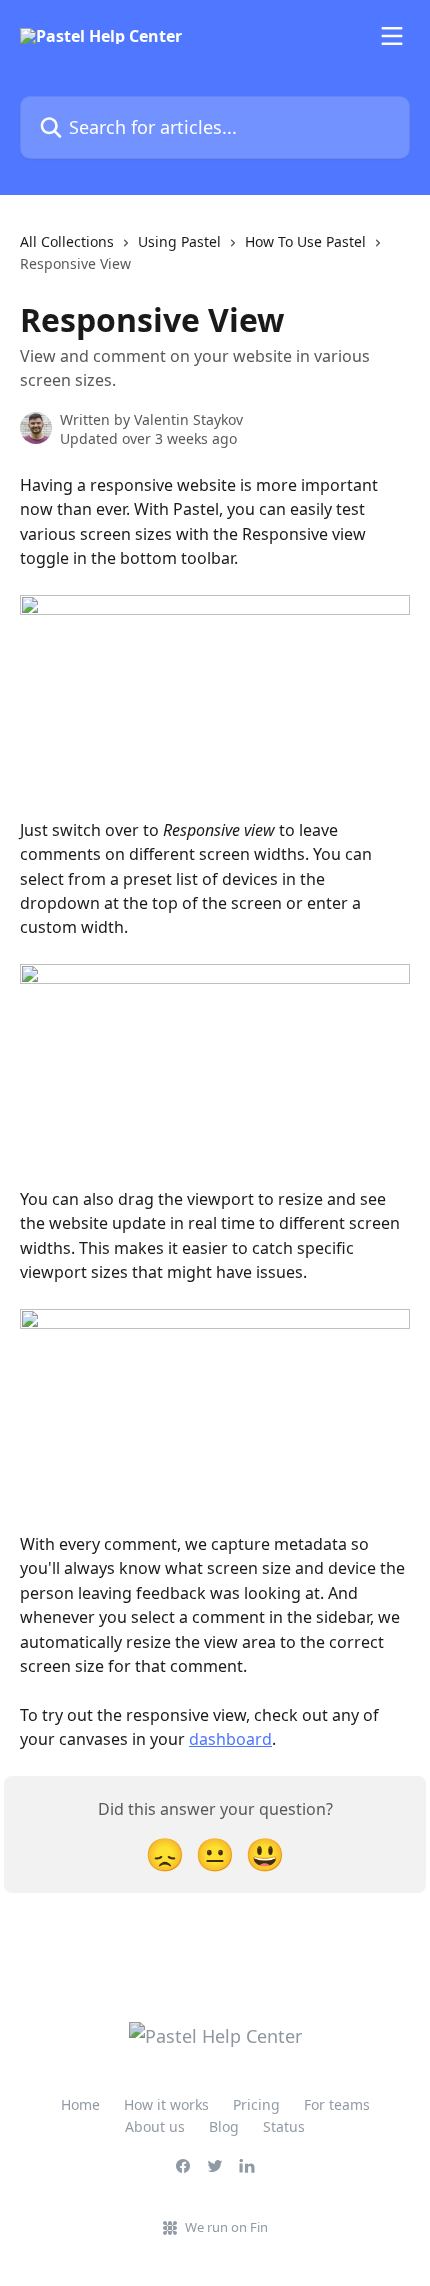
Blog (224, 2126)
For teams (337, 2104)
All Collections (67, 241)
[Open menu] (392, 36)
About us (155, 2126)
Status (284, 2126)
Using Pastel (179, 241)
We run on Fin (226, 2227)
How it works (166, 2104)
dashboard (230, 1739)
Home (80, 2104)
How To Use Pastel (305, 241)
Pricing (256, 2104)
